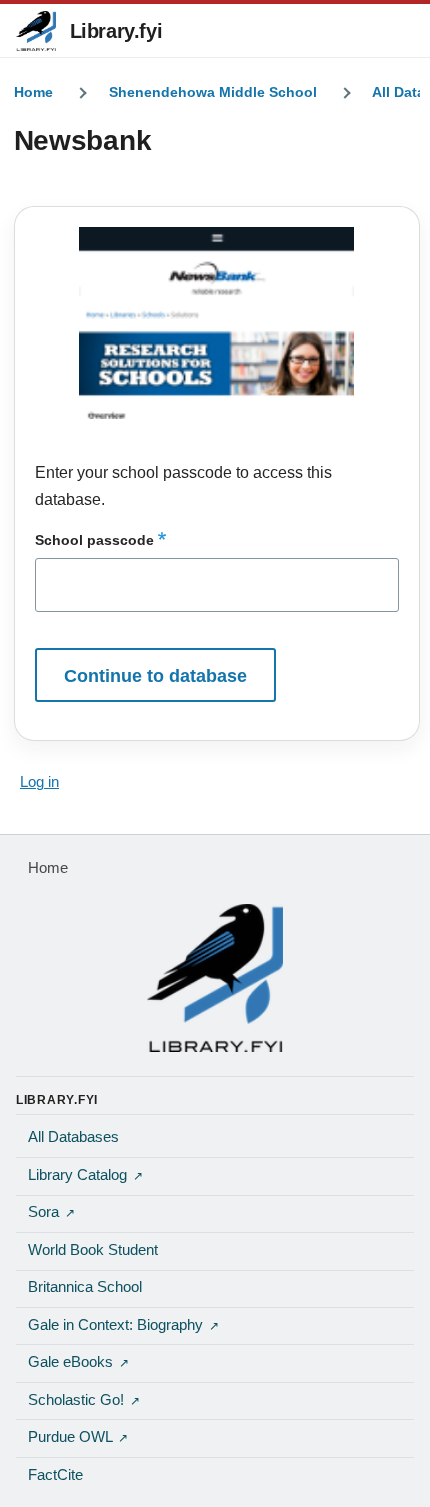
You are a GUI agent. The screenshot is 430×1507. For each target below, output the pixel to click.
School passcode (94, 540)
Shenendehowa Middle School (213, 92)
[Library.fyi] (36, 31)
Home (33, 92)
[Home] (215, 978)
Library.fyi (116, 31)
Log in (39, 782)
